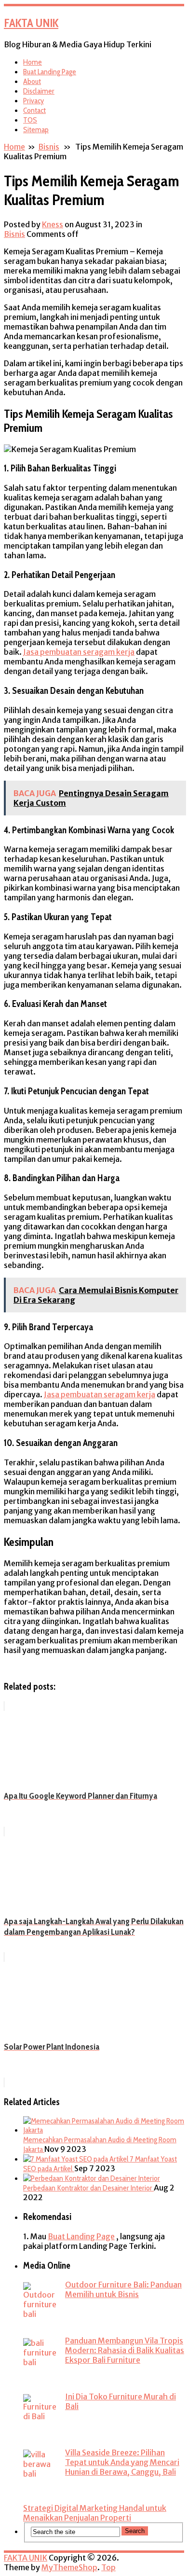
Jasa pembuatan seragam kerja (79, 652)
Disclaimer (39, 91)
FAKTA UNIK (31, 23)
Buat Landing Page (50, 72)
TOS (30, 120)
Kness (53, 224)
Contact (34, 110)
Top (108, 2567)
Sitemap (36, 130)
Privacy (34, 101)
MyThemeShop (69, 2567)
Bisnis (49, 147)
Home (33, 62)
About (32, 81)
